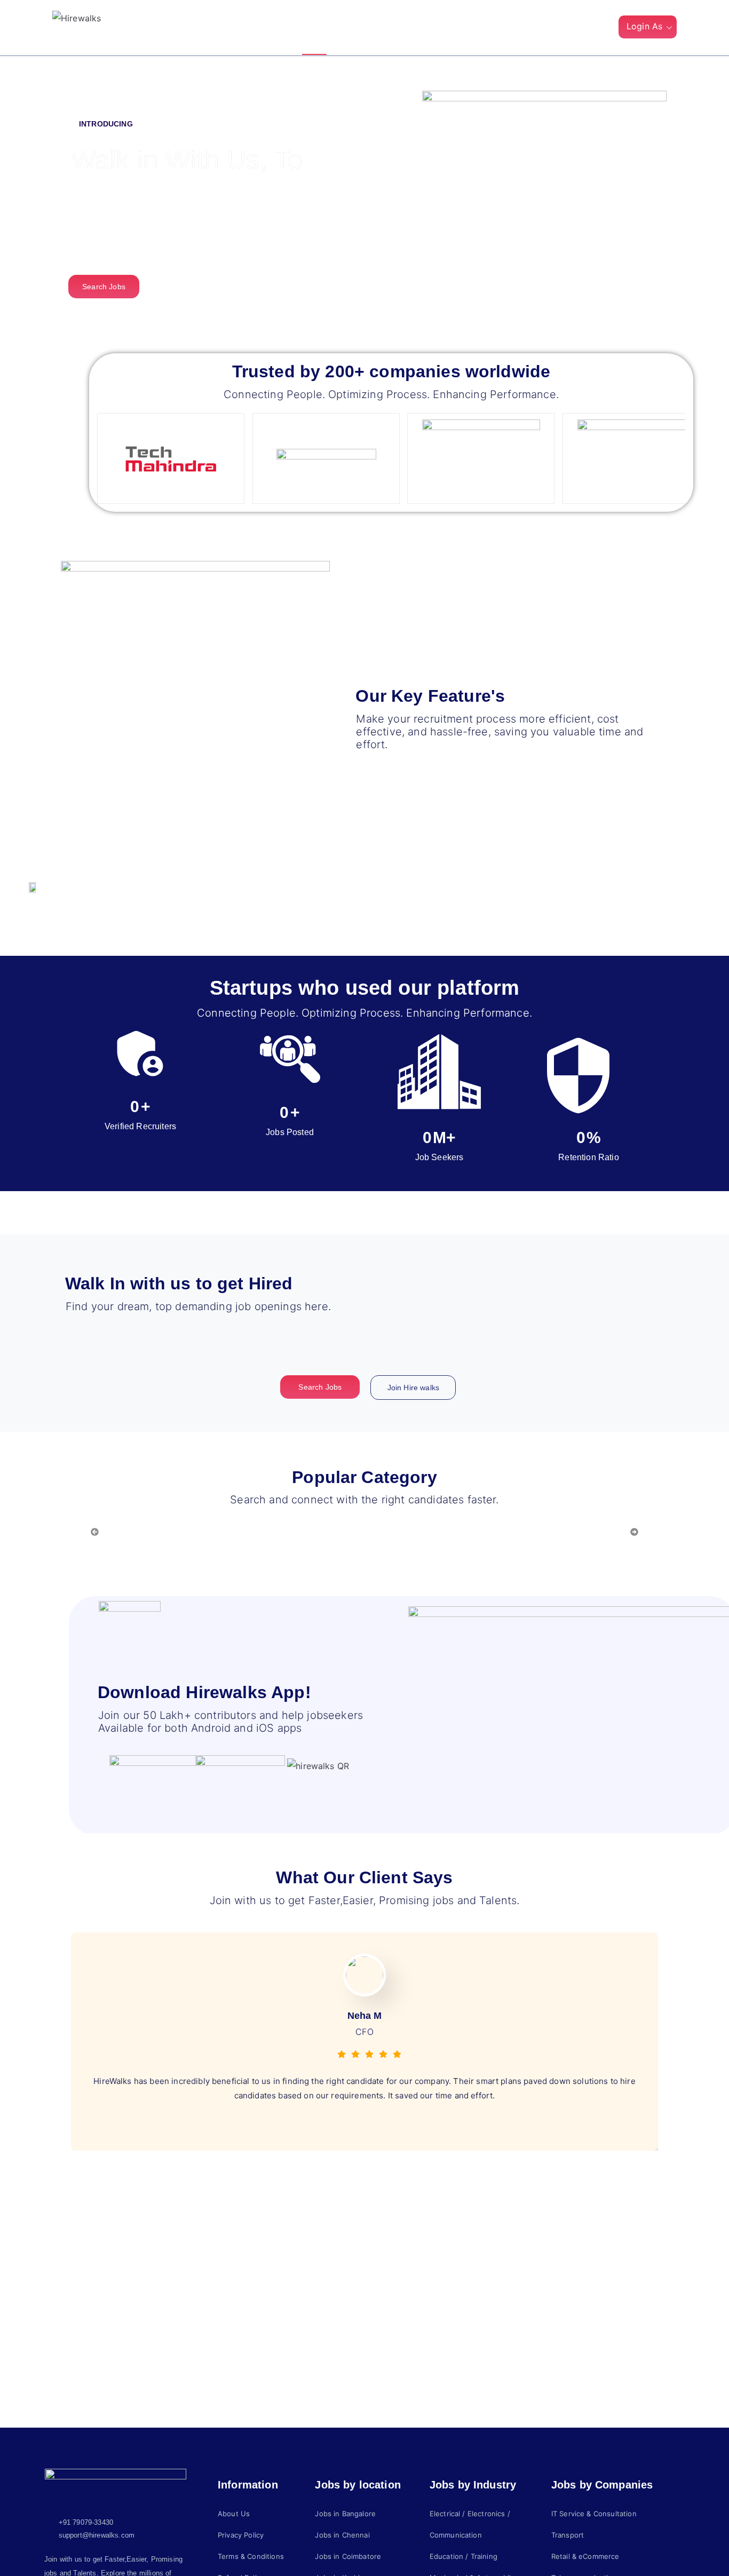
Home (314, 28)
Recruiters (368, 28)
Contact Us (505, 28)
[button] (601, 29)
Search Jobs (435, 28)
